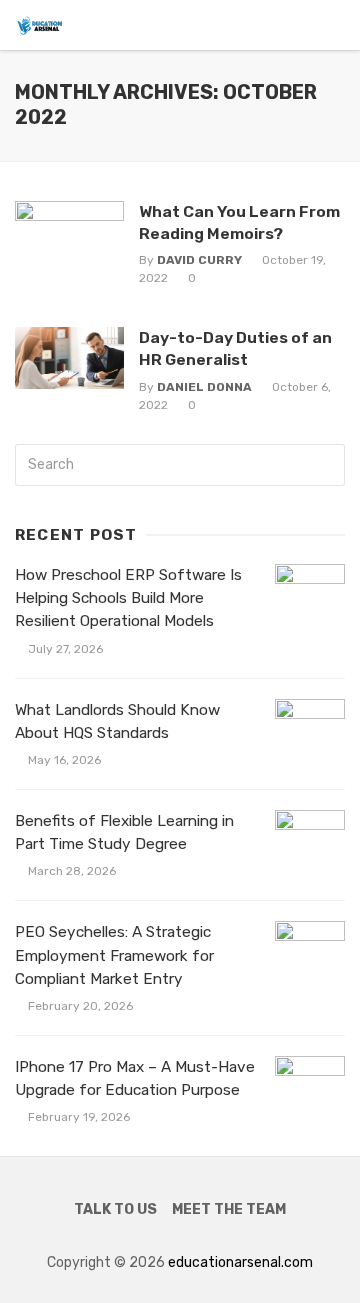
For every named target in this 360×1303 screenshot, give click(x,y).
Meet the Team (229, 1209)
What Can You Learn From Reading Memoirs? (239, 222)
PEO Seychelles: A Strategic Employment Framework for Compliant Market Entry (114, 955)
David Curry (199, 260)
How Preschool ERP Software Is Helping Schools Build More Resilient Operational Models (128, 598)
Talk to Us (115, 1209)
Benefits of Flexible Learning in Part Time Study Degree (124, 832)
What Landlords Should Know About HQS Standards (117, 721)
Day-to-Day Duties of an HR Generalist (235, 348)
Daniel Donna (204, 387)
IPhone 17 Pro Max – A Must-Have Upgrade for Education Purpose (135, 1078)
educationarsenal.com (240, 1262)
